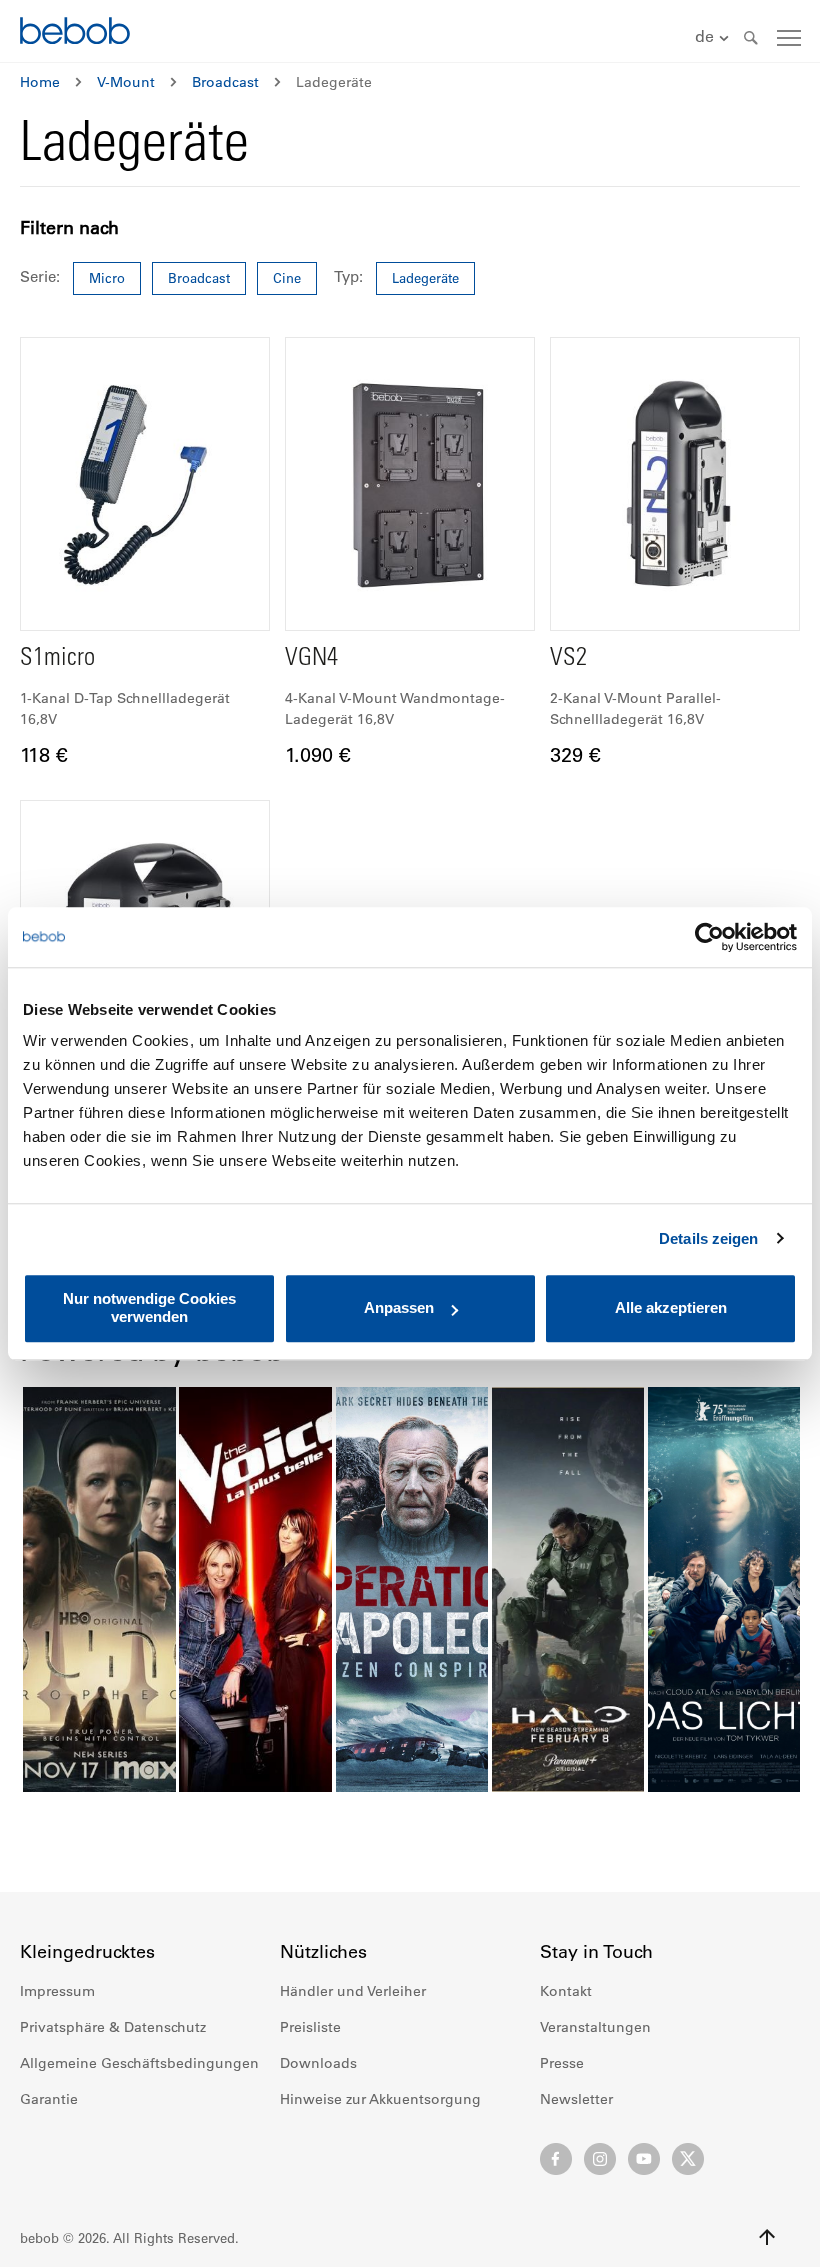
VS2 (568, 659)
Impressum (57, 1991)
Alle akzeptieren (671, 1308)
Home (40, 82)
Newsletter (576, 2099)
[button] (714, 37)
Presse (562, 2063)
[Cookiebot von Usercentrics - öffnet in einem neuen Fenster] (709, 937)
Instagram (600, 2159)
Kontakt (566, 1991)
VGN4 (311, 659)
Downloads (318, 2063)
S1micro (57, 659)
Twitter (688, 2159)
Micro (107, 277)
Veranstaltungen (595, 2027)
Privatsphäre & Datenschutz (113, 2027)
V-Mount (126, 82)
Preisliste (310, 2027)
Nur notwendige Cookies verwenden (149, 1307)
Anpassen (399, 1308)
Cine (287, 277)
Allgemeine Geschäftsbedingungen (139, 2063)
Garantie (49, 2099)
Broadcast (225, 82)
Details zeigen (708, 1238)
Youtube (644, 2159)
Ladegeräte (425, 277)
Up (767, 2237)
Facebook (556, 2159)
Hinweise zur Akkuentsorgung (380, 2099)
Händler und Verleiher (353, 1991)
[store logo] (75, 33)
